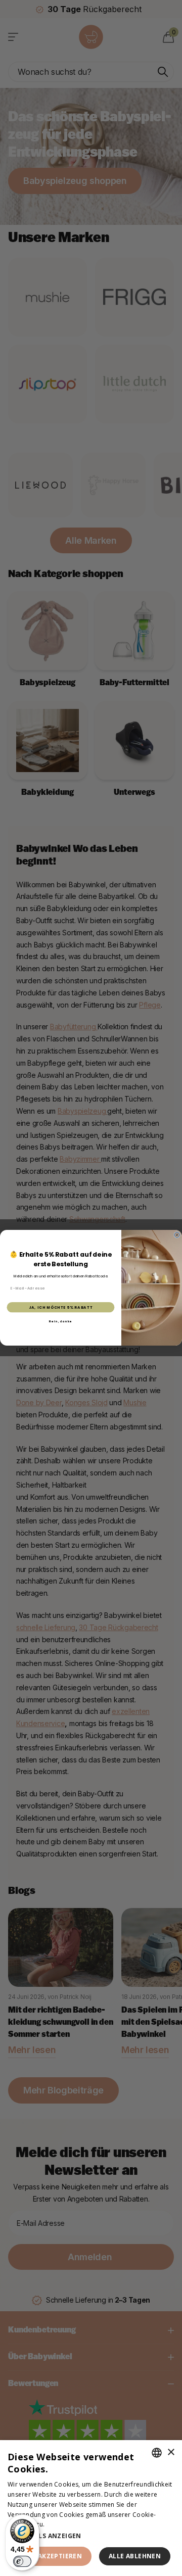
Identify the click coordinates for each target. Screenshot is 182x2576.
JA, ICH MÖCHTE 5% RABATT (61, 1307)
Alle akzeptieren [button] (51, 2556)
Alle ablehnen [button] (135, 2556)
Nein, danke (61, 1322)
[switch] (22, 2561)
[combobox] (157, 2453)
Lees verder (64, 2524)
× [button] (171, 2452)
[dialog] (91, 2508)
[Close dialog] (177, 1235)
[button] (91, 2536)
